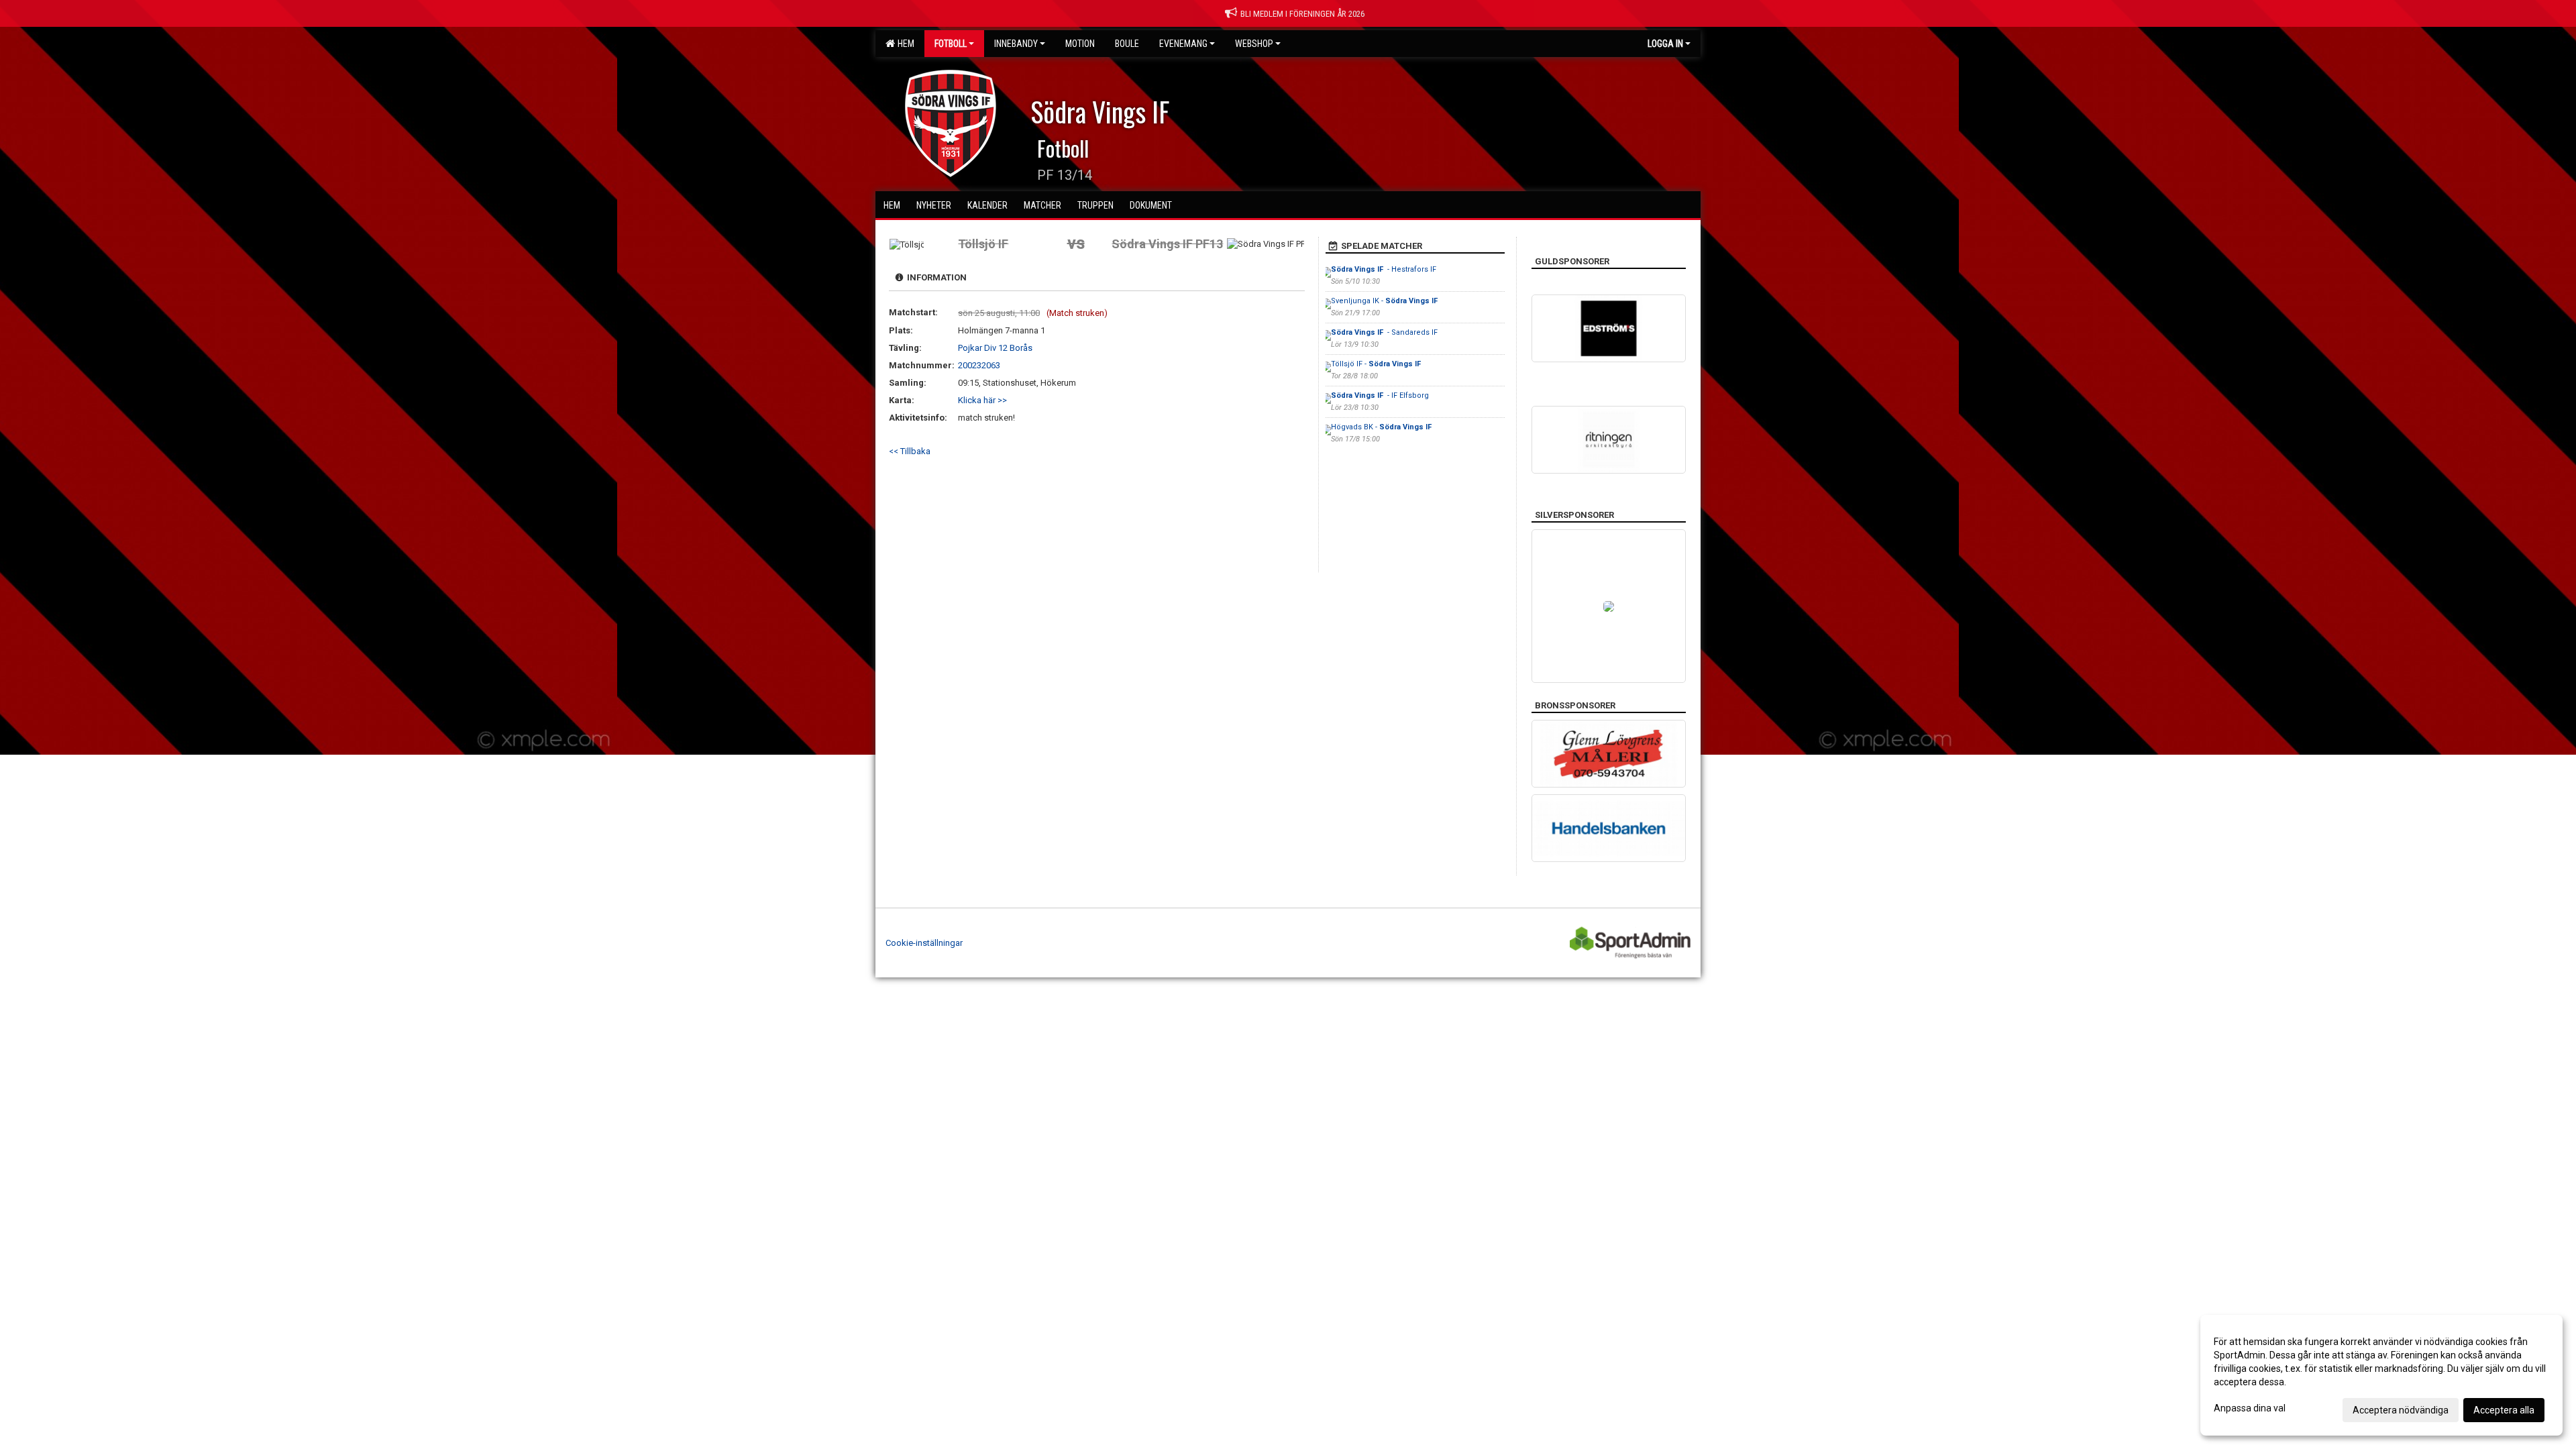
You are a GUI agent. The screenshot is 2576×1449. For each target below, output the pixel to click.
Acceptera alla (2504, 1410)
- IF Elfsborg (1380, 395)
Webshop (1254, 44)
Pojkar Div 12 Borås (995, 348)
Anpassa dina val (2250, 1408)
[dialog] (2381, 1375)
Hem (904, 44)
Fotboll (951, 44)
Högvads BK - (1382, 427)
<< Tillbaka (910, 451)
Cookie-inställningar (924, 943)
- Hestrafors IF (1384, 269)
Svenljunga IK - (1385, 301)
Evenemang (1183, 44)
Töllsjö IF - (1377, 364)
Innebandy (1016, 44)
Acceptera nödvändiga (2401, 1410)
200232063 (979, 365)
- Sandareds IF (1384, 332)
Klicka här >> (982, 400)
